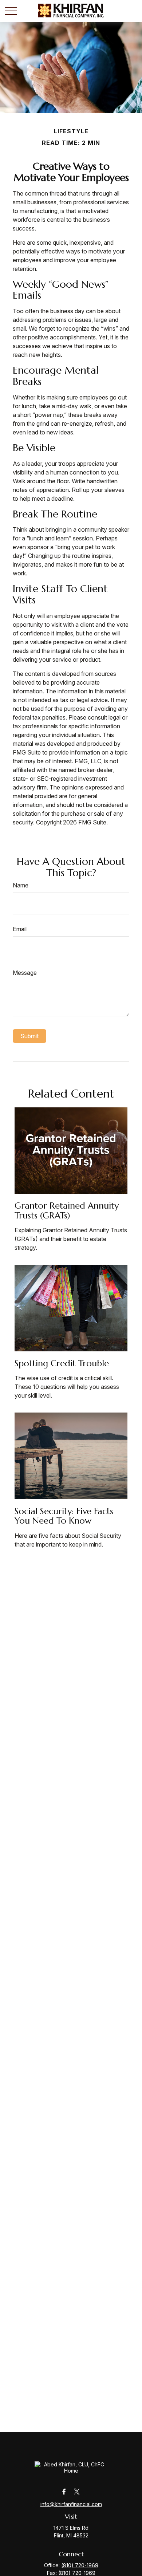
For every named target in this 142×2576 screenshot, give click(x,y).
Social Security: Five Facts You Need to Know (64, 1516)
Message (25, 973)
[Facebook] (64, 2491)
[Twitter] (77, 2491)
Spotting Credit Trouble (62, 1363)
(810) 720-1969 (80, 2565)
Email (20, 929)
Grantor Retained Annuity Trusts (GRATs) (67, 1210)
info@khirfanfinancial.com (71, 2504)
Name (21, 885)
